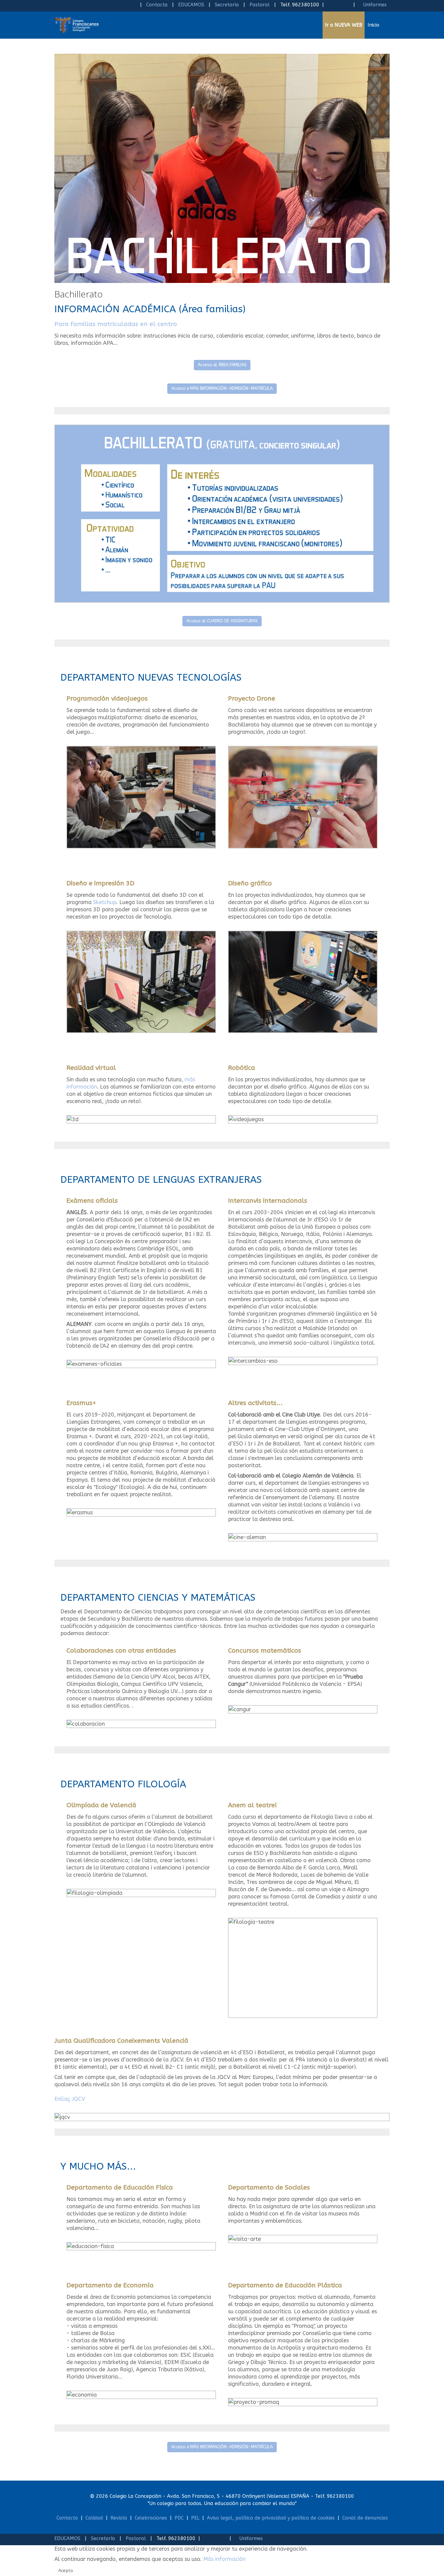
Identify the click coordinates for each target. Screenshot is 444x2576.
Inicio (373, 25)
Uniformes (374, 5)
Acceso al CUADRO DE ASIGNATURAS (222, 621)
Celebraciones (151, 2518)
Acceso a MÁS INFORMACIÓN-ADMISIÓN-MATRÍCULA (222, 388)
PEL (195, 2518)
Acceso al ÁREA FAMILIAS (222, 365)
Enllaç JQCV (70, 2099)
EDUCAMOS (191, 5)
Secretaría (227, 5)
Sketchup (105, 902)
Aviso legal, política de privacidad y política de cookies (271, 2518)
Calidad (94, 2518)
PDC (179, 2518)
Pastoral (260, 5)
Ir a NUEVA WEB (344, 25)
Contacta (157, 5)
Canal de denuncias (365, 2518)
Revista (119, 2518)
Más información (76, 1563)
